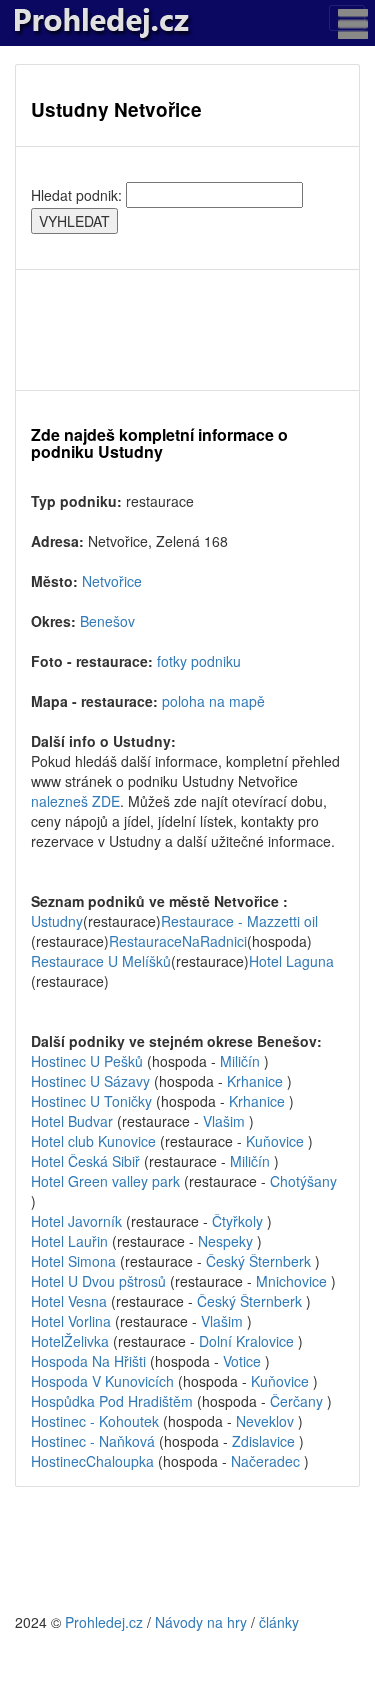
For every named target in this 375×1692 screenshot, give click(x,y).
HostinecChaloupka (92, 1461)
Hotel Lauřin (69, 1241)
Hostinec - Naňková (95, 1441)
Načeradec (267, 1461)
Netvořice (112, 581)
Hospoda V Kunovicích (104, 1381)
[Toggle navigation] (347, 18)
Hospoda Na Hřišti (90, 1361)
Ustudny (57, 921)
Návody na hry (201, 1622)
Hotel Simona (73, 1261)
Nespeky (227, 1241)
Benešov (107, 621)
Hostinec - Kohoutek (97, 1421)
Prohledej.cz (104, 1622)
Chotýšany (303, 1181)
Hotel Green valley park (105, 1181)
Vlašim (224, 1121)
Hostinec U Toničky (93, 1101)
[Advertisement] (187, 330)
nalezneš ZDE (75, 801)
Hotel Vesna (69, 1301)
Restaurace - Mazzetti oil (239, 921)
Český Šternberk (260, 1261)
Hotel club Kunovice (95, 1141)
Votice (242, 1361)
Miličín (242, 1061)
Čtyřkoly (239, 1221)
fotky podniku (199, 661)
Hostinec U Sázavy (92, 1081)
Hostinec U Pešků (89, 1061)
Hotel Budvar (74, 1121)
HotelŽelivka (70, 1341)
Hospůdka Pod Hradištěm (114, 1401)
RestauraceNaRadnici (178, 941)
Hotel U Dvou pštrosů (98, 1281)
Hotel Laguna (291, 961)
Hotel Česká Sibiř (87, 1161)
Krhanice (257, 1081)
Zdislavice (265, 1441)
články (279, 1622)
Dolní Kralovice (248, 1341)
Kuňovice (277, 1141)
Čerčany (298, 1401)
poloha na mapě (213, 701)
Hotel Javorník (76, 1221)
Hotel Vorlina (71, 1321)
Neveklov (267, 1421)
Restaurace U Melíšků (101, 961)
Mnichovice (293, 1281)
